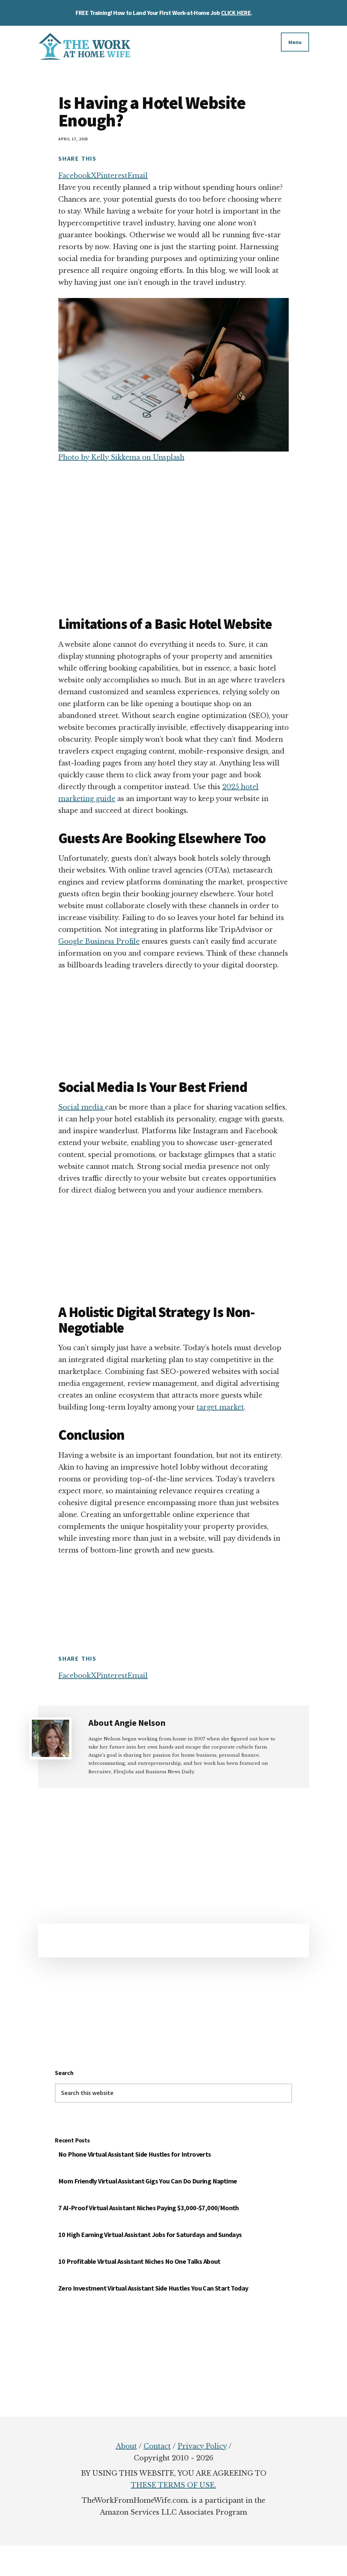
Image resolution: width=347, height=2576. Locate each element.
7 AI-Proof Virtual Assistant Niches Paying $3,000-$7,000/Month (149, 2208)
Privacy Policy (202, 2446)
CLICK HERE (236, 13)
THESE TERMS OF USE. (173, 2485)
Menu (295, 42)
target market (220, 1407)
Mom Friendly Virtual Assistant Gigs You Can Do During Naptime (148, 2181)
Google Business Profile (99, 941)
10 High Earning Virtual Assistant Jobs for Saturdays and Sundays (150, 2234)
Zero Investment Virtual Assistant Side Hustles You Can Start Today (153, 2288)
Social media (82, 1107)
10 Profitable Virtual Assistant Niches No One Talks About (139, 2261)
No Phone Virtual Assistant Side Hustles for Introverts (135, 2154)
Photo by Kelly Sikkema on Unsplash (121, 457)
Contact (157, 2446)
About (126, 2446)
